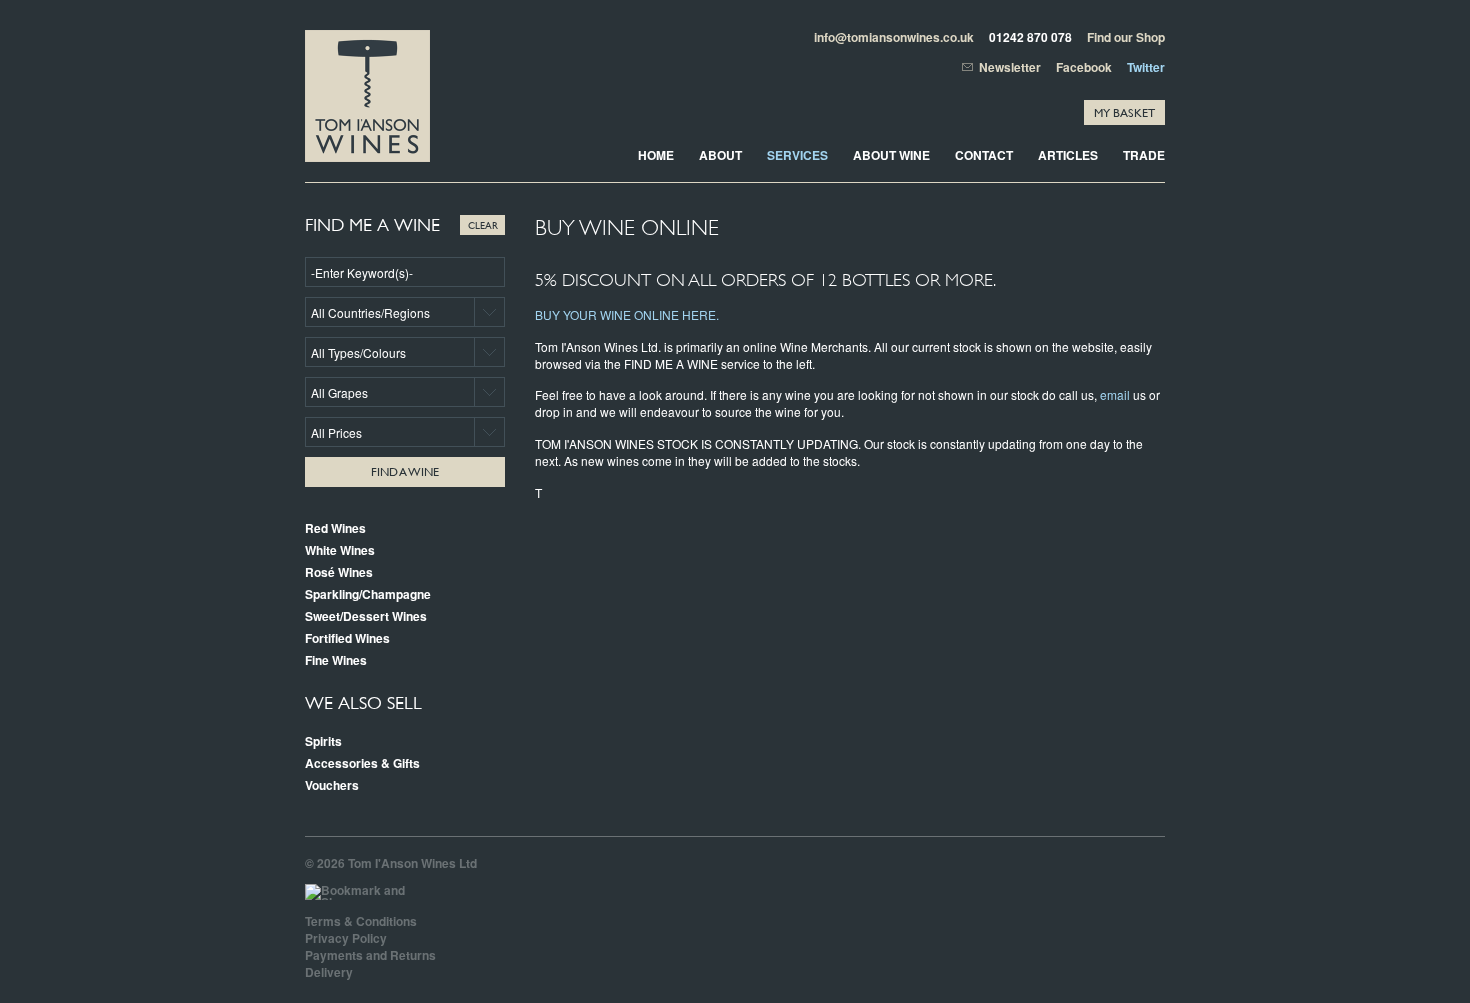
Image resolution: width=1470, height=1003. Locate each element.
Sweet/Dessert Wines (366, 616)
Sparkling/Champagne (368, 594)
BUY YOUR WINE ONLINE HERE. (627, 314)
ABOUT (720, 155)
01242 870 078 (1030, 37)
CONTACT (984, 155)
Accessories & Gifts (362, 763)
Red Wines (335, 528)
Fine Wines (336, 660)
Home (656, 155)
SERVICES (797, 155)
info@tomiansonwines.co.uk (894, 37)
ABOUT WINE (891, 155)
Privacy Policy (346, 938)
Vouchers (332, 785)
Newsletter (1010, 67)
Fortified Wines (347, 638)
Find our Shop (1126, 37)
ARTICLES (1068, 155)
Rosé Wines (339, 572)
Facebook (1084, 67)
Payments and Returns (370, 955)
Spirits (323, 741)
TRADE (1144, 155)
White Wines (340, 550)
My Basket (1124, 112)
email (1115, 394)
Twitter (1146, 67)
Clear (483, 224)
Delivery (329, 972)
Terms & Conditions (361, 921)
